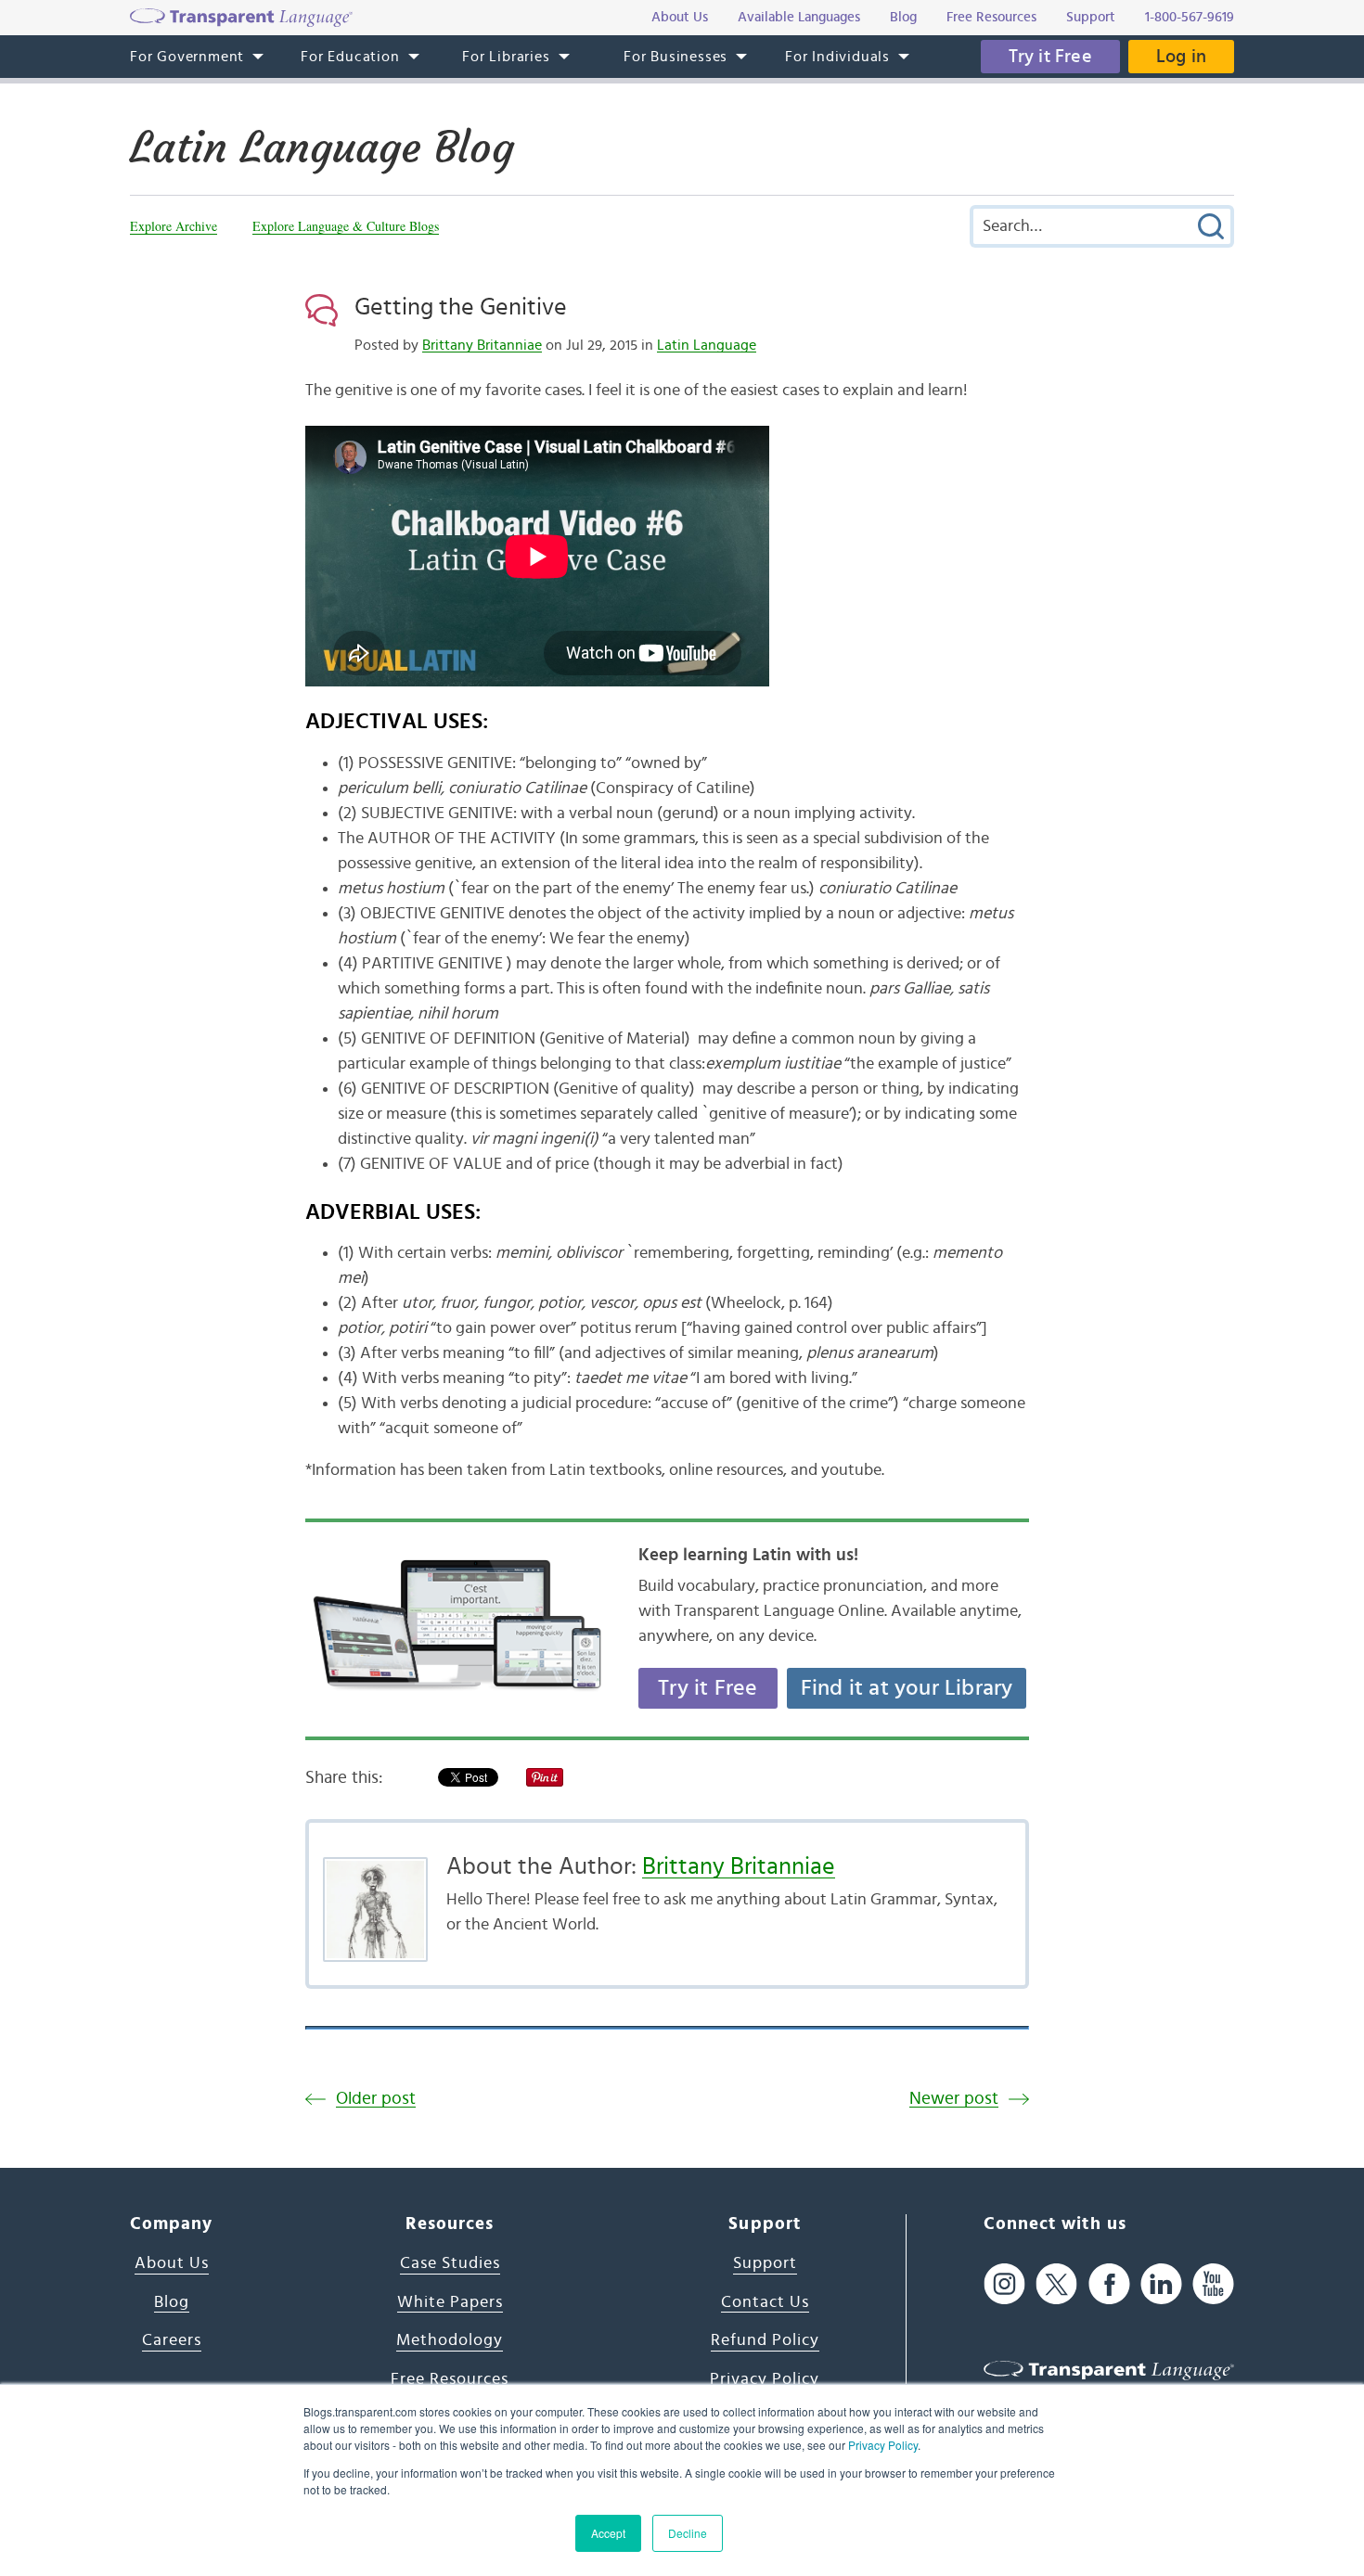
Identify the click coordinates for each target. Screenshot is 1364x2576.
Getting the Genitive (461, 307)
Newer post (954, 2099)
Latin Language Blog (322, 147)
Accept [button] (608, 2533)
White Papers (450, 2302)
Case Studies (450, 2263)
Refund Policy (765, 2340)
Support (765, 2263)
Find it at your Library (907, 1688)
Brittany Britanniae (482, 345)
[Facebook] (1109, 2284)
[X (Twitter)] (1056, 2284)
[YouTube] (1213, 2284)
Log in (1181, 57)
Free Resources (450, 2379)
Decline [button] (688, 2533)
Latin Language (707, 345)
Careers (172, 2340)
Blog (172, 2302)
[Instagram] (1004, 2284)
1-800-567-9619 (1190, 17)
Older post (376, 2099)
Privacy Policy (883, 2445)
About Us (172, 2263)
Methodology (450, 2340)
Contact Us (765, 2302)
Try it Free (1050, 57)
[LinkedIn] (1161, 2284)
